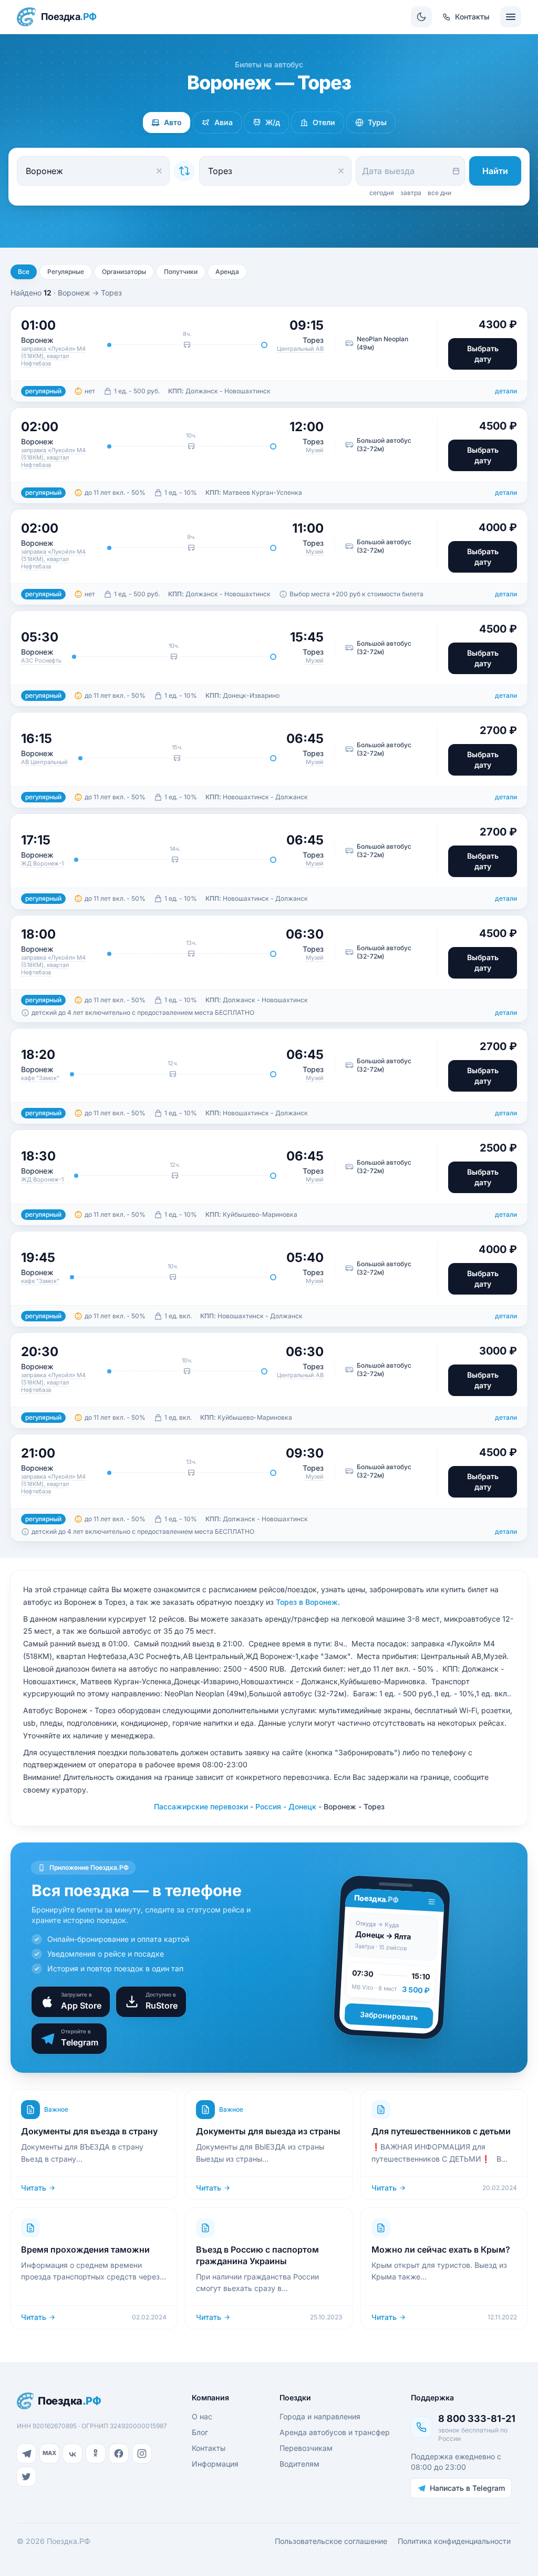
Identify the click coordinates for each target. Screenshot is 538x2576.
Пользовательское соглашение (331, 2541)
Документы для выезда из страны (268, 2131)
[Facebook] (119, 2453)
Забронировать (389, 2016)
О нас (202, 2416)
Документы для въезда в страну (89, 2131)
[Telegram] (26, 2453)
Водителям (299, 2464)
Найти (495, 171)
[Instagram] (142, 2453)
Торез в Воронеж (307, 1602)
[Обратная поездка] (184, 171)
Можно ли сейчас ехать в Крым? (441, 2249)
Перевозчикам (306, 2448)
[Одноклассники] (96, 2453)
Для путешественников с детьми (441, 2131)
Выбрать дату (483, 354)
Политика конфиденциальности (454, 2541)
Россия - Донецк (286, 1806)
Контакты (209, 2448)
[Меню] (511, 17)
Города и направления (320, 2416)
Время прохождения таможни (85, 2249)
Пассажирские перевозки (201, 1806)
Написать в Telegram (467, 2488)
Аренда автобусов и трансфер (335, 2432)
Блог (200, 2432)
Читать (34, 2188)
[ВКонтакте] (73, 2453)
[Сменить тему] (421, 17)
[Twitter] (26, 2477)
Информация (215, 2464)
